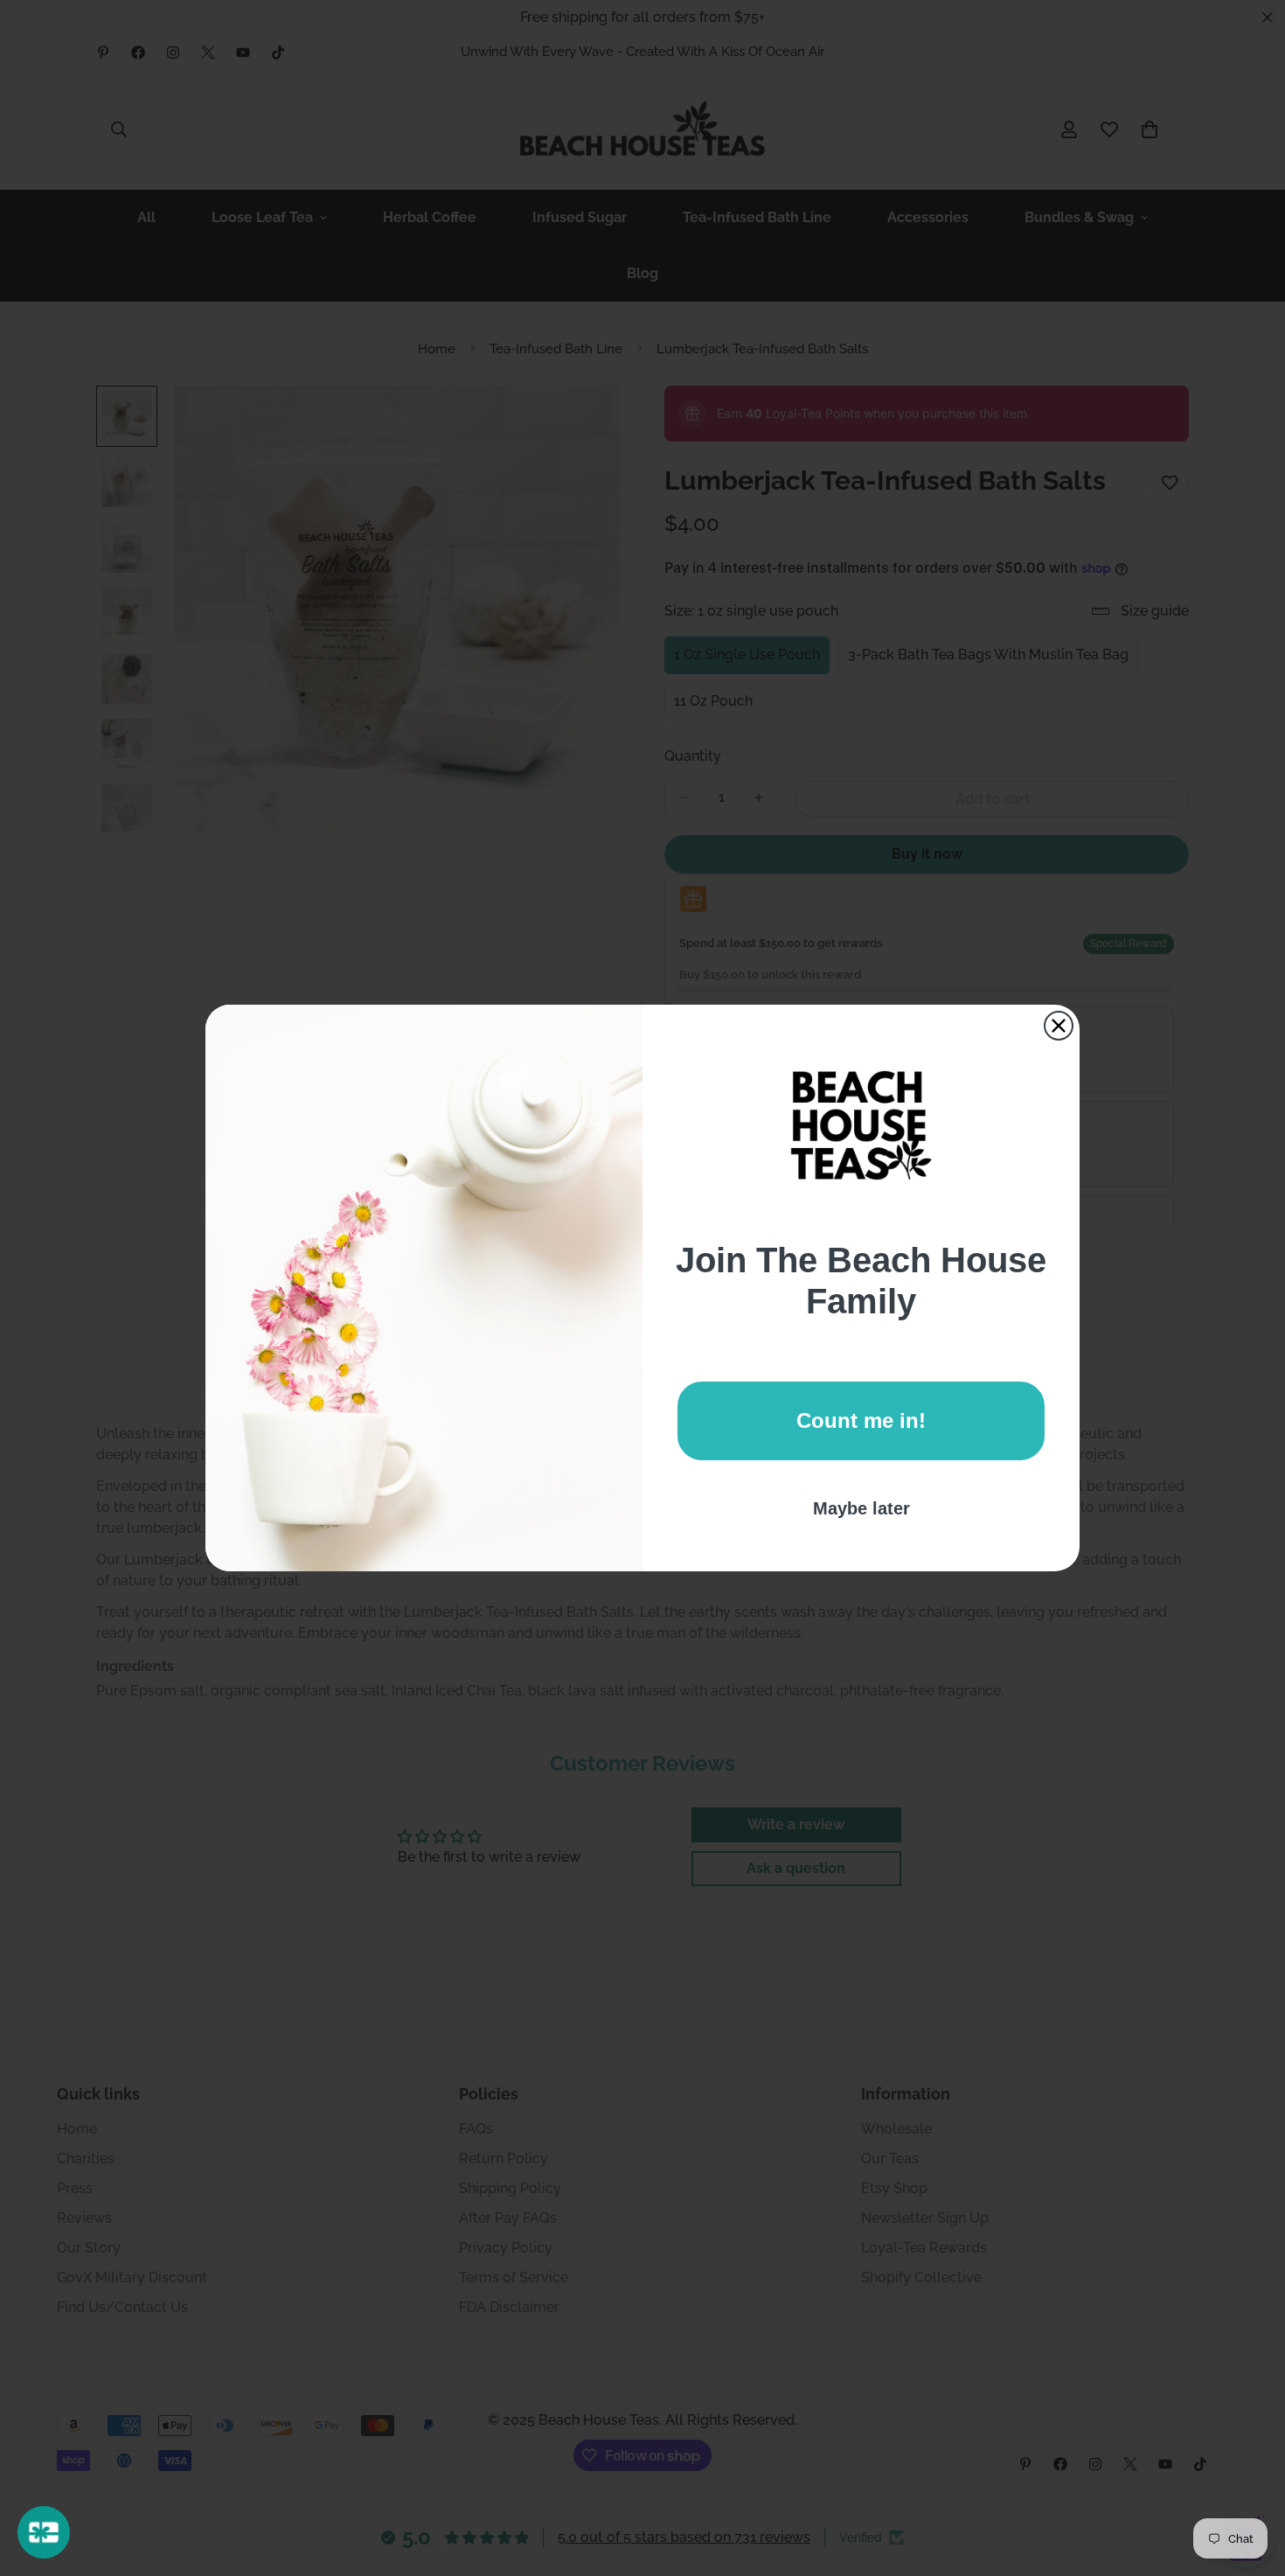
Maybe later (861, 1508)
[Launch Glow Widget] (44, 2532)
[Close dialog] (1059, 1026)
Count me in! (861, 1420)
